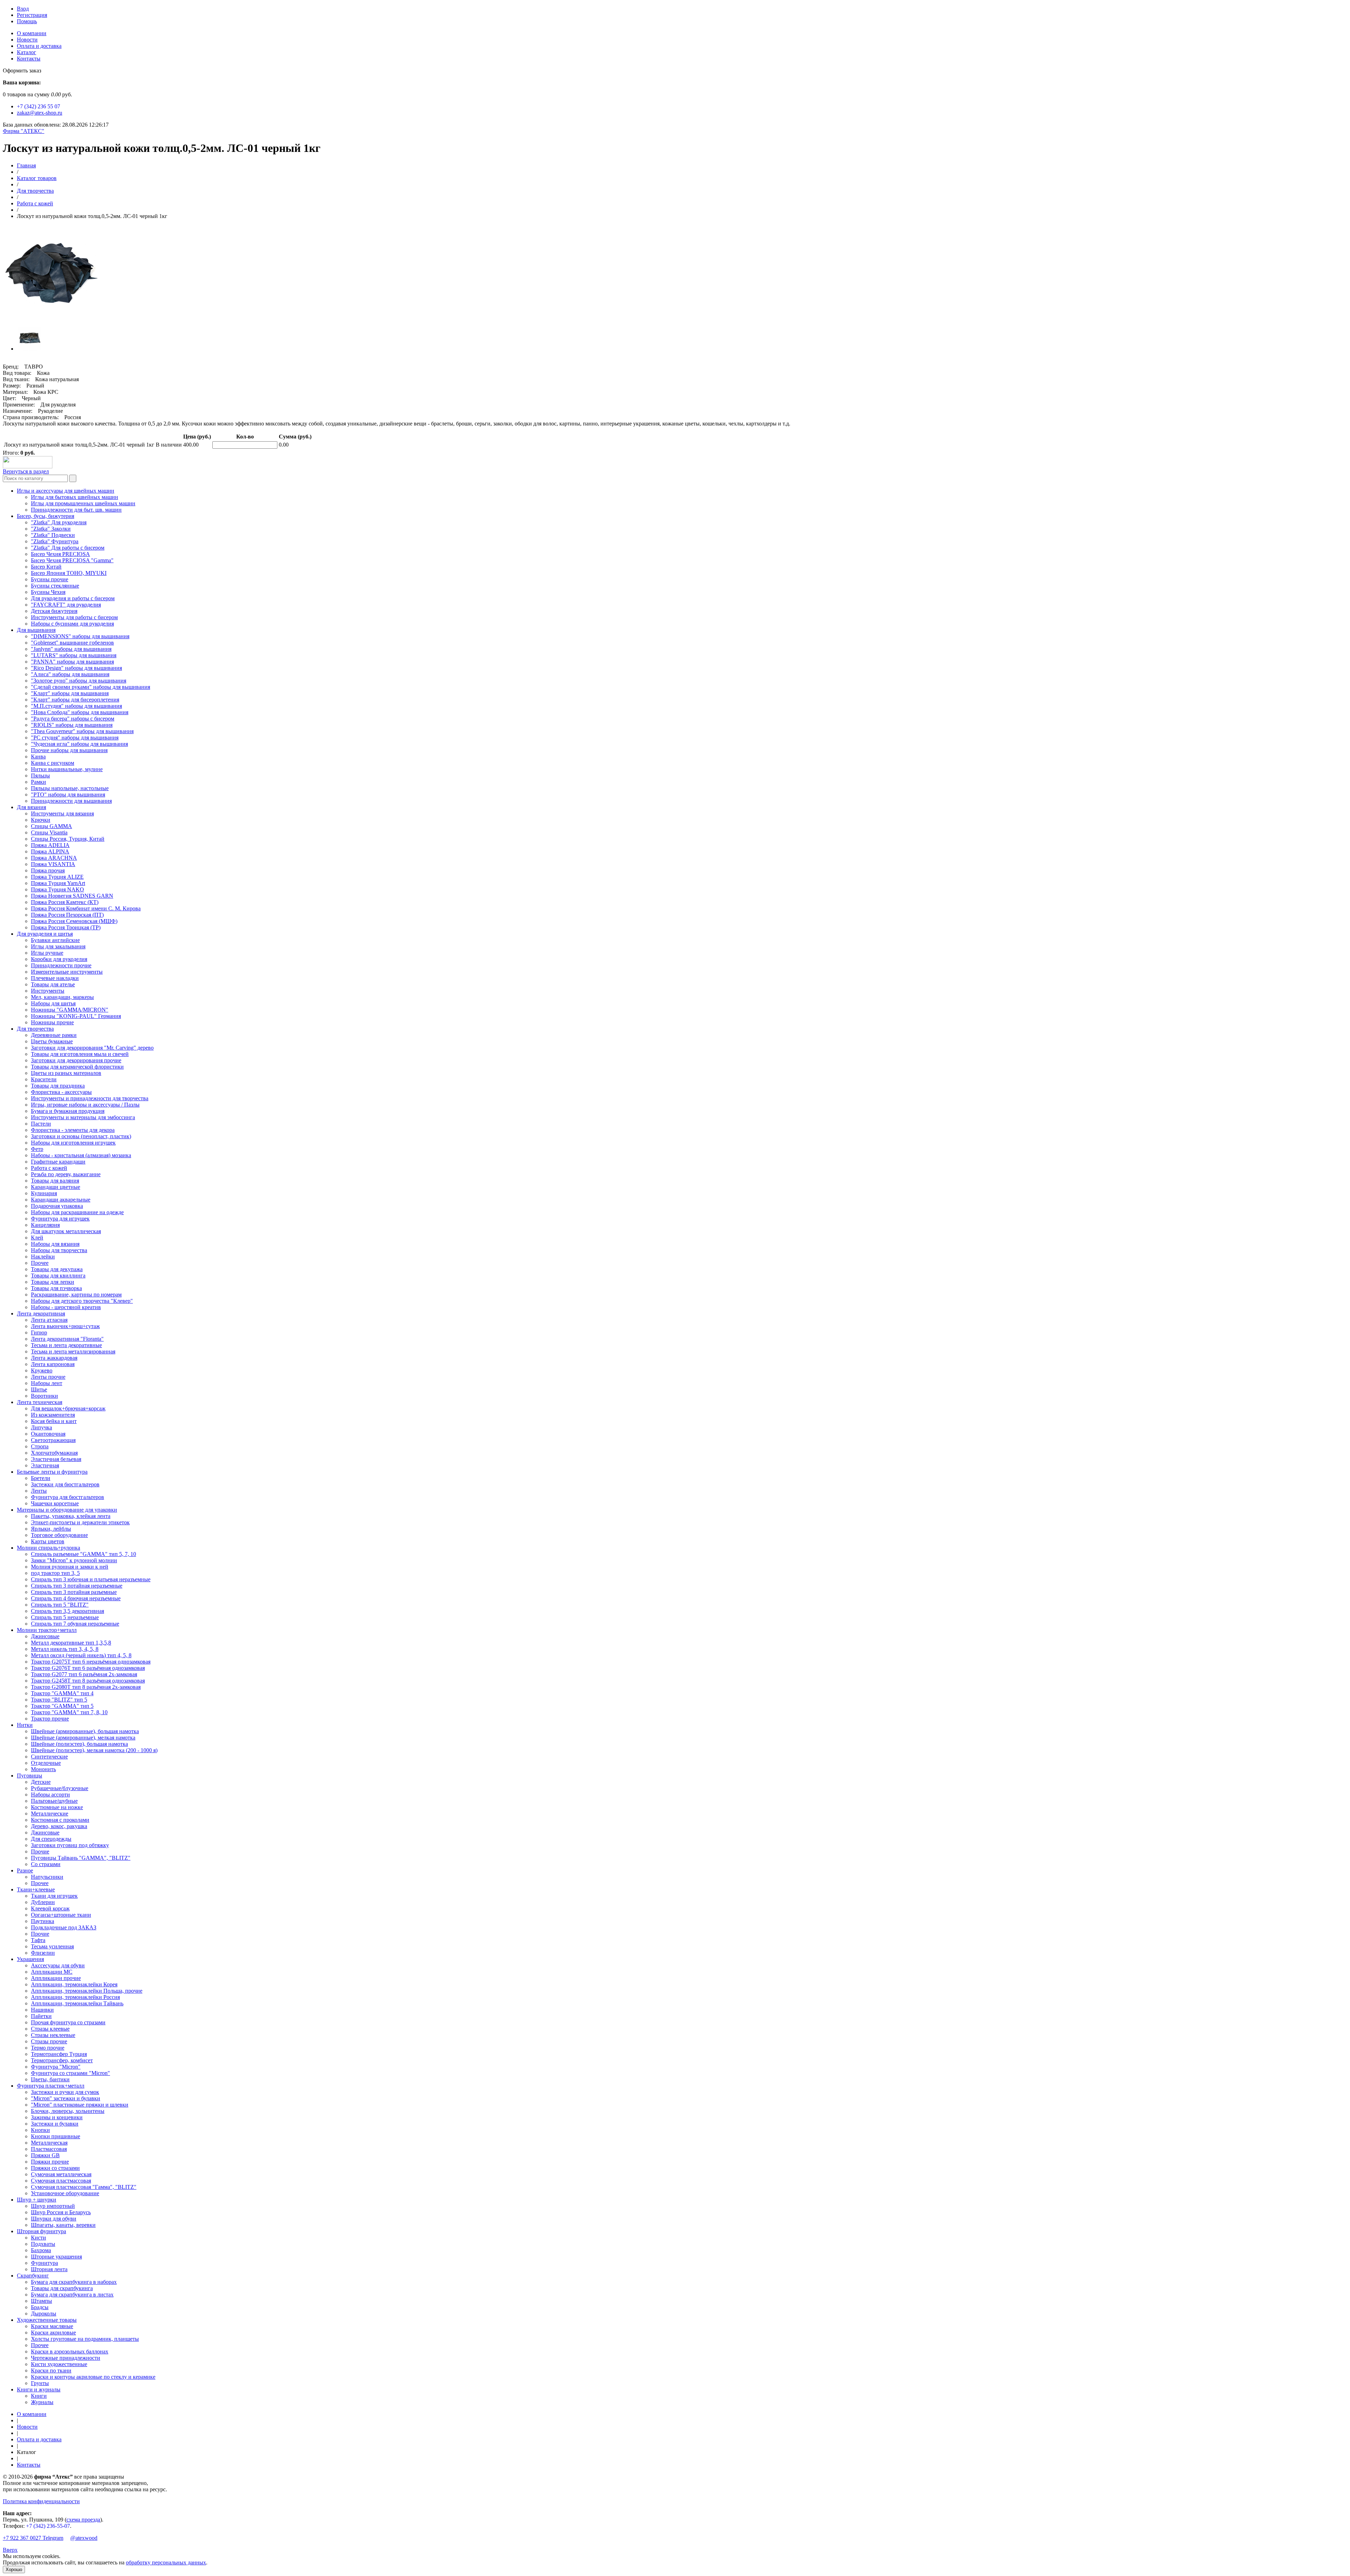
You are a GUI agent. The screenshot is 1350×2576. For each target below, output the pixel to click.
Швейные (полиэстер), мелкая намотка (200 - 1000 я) (94, 1750)
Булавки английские (55, 940)
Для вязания (31, 807)
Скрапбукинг (33, 2276)
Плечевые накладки (55, 978)
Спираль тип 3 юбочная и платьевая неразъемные (91, 1579)
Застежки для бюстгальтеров (65, 1484)
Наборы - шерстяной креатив (66, 1307)
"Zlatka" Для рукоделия (59, 522)
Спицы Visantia (49, 832)
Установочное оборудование (65, 2193)
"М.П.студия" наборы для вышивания (76, 706)
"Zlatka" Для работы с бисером (68, 548)
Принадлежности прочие (61, 965)
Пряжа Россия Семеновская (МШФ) (74, 921)
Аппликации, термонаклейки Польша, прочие (87, 1991)
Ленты (39, 1491)
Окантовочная (48, 1434)
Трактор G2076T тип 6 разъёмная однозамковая (88, 1668)
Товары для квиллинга (58, 1276)
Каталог (27, 52)
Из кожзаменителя (53, 1415)
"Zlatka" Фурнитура (55, 541)
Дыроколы (44, 2314)
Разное (25, 1870)
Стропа (40, 1446)
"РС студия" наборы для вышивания (75, 738)
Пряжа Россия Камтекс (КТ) (65, 902)
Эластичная (45, 1465)
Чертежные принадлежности (66, 2358)
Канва (38, 757)
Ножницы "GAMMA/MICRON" (70, 1010)
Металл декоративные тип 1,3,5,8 (71, 1643)
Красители (44, 1079)
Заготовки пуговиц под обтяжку (70, 1845)
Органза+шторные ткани (61, 1915)
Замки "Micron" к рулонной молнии (74, 1560)
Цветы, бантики (50, 2079)
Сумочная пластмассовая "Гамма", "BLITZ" (84, 2187)
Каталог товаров (37, 178)
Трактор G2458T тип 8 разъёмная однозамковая (88, 1681)
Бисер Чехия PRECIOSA (60, 554)
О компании (32, 33)
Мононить (43, 1769)
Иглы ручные (47, 953)
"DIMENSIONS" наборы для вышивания (80, 636)
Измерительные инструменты (67, 972)
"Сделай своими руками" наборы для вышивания (91, 687)
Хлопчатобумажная (54, 1453)
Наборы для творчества (59, 1250)
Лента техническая (40, 1402)
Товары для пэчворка (56, 1288)
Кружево (42, 1370)
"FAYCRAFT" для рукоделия (66, 605)
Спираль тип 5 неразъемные (65, 1617)
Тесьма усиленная (52, 1946)
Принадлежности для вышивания (71, 801)
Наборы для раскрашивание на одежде (77, 1212)
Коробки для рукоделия (59, 959)
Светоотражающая (53, 1440)
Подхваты (43, 2244)
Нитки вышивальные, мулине (67, 769)
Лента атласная (49, 1320)
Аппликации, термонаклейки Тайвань (77, 2003)
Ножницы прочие (52, 1022)
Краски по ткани (51, 2370)
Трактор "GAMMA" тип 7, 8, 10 (69, 1712)
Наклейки (43, 1257)
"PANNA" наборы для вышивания (72, 662)
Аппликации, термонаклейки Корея (74, 1984)
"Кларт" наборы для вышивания (70, 693)
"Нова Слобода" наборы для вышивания (80, 712)
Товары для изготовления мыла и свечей (80, 1054)
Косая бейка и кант (54, 1421)
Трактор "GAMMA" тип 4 (62, 1693)
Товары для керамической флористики (77, 1067)
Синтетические (49, 1757)
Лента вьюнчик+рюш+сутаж (65, 1326)
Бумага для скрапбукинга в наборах (74, 2282)
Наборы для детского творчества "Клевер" (82, 1301)
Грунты (40, 2383)
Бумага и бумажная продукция (68, 1111)
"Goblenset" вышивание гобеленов (72, 643)
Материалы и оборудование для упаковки (67, 1510)
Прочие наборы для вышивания (69, 750)
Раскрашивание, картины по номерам (76, 1295)
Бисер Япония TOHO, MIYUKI (69, 573)
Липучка (41, 1427)
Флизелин (43, 1953)
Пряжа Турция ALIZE (57, 877)
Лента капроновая (53, 1364)
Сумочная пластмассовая (61, 2181)
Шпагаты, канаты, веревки (63, 2225)
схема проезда (83, 2520)
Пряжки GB (45, 2155)
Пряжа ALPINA (50, 851)
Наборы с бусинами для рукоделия (72, 624)
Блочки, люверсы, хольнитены (68, 2111)
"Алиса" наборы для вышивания (70, 674)
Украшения (30, 1959)
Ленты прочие (48, 1377)
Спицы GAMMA (52, 826)
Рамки (38, 782)
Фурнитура (44, 2263)
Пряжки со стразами (55, 2168)
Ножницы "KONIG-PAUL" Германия (76, 1016)
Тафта (38, 1940)
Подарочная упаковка (57, 1206)
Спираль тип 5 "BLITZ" (60, 1605)
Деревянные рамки (54, 1035)
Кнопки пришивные (56, 2136)
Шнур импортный (53, 2206)
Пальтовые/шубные (54, 1801)
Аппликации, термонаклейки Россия (75, 1997)
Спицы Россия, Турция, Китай (68, 839)
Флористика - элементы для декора (73, 1130)
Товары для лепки (53, 1282)
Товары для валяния (55, 1181)
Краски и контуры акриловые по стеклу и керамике (93, 2377)
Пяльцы (40, 776)
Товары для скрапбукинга (62, 2288)
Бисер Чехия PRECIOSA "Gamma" (72, 560)
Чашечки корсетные (55, 1503)
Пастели (41, 1124)
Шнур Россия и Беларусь (61, 2212)
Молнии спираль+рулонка (49, 1548)
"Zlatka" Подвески (53, 535)
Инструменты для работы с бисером (74, 617)
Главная (26, 165)
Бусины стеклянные (55, 586)
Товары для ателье (53, 984)
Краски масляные (52, 2326)
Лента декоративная (41, 1313)
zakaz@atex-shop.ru (40, 113)
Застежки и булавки (55, 2124)
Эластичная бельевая (56, 1459)
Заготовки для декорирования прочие (76, 1060)
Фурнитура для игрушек (60, 1219)
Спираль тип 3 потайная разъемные (74, 1592)
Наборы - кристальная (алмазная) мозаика (81, 1155)
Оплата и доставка (39, 46)
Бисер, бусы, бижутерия (46, 516)
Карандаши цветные (56, 1187)
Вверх (10, 2550)
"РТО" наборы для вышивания (68, 794)
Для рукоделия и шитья (45, 934)
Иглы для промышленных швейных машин (83, 503)
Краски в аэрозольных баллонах (70, 2351)
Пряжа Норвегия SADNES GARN (72, 896)
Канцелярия (45, 1225)
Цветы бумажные (52, 1041)
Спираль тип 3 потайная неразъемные (77, 1586)
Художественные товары (47, 2320)
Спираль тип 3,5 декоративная (67, 1611)
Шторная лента (49, 2269)
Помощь (27, 21)
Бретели (41, 1478)
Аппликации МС (52, 1972)
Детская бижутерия (54, 611)
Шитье (39, 1389)
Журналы (42, 2402)
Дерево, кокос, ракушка (59, 1826)
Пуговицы (30, 1776)
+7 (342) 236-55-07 (48, 2526)
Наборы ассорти (50, 1795)
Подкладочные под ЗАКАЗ (64, 1927)
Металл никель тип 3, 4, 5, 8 (65, 1649)
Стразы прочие (49, 2041)
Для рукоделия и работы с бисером (73, 598)
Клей (37, 1238)
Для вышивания (36, 630)
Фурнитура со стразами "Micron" (70, 2073)
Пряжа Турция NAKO (57, 889)
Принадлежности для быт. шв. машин (76, 510)
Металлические (50, 1814)
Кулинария (44, 1193)
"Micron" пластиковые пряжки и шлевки (80, 2105)
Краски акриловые (53, 2333)
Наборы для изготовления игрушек (73, 1143)
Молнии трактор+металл (47, 1630)
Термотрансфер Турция (59, 2054)
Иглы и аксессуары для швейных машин (66, 491)
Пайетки (41, 2016)
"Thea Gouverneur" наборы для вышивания (82, 731)
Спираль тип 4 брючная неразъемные (76, 1598)
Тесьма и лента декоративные (66, 1345)
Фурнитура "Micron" (56, 2067)
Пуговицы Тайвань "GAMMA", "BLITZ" (81, 1858)
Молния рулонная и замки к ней (70, 1567)
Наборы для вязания (55, 1244)
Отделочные (46, 1763)
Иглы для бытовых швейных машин (75, 497)
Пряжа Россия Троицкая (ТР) (66, 927)
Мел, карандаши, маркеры (62, 997)
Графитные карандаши (58, 1162)
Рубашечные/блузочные (60, 1788)
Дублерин (43, 1902)
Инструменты (48, 991)
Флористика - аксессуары (61, 1092)
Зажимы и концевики (57, 2117)
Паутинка (43, 1921)
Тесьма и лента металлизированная (73, 1351)
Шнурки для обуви (54, 2219)
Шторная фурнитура (41, 2231)
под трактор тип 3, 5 (55, 1573)
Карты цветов (48, 1541)
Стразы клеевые (50, 2029)
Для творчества (35, 191)
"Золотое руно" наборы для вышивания (79, 681)
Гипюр (39, 1332)
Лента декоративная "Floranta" (67, 1339)
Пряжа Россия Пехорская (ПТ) (67, 915)
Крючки (41, 820)
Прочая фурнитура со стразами (68, 2022)
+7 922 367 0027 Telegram (33, 2538)
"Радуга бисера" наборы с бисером (73, 719)
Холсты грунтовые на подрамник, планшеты (85, 2339)
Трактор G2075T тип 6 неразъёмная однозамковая (91, 1662)
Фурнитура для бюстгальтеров (67, 1497)
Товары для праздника (58, 1086)
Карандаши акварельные (61, 1200)
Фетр (37, 1149)
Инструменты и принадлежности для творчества (90, 1098)
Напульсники (47, 1877)
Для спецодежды (51, 1839)
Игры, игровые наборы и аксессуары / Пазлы (85, 1105)
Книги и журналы (39, 2389)
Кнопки (40, 2130)
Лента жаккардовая (54, 1358)
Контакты (29, 59)
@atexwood (84, 2538)
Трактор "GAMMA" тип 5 (62, 1706)
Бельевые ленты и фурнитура (52, 1472)
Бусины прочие (50, 579)
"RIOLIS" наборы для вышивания (72, 725)
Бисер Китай (46, 567)
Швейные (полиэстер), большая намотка (79, 1744)
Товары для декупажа (57, 1269)
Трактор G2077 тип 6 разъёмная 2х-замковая (84, 1674)
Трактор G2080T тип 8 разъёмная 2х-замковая (86, 1687)
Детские (41, 1782)
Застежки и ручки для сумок (65, 2092)
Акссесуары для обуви (58, 1965)
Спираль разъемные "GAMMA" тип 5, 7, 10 (83, 1554)
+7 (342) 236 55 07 (38, 106)
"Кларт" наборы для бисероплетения (75, 700)
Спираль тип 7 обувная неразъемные (75, 1624)
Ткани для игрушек (54, 1896)
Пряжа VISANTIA (53, 864)
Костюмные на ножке (57, 1807)
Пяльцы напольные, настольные (70, 788)
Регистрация (32, 15)
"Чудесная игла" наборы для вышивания (79, 744)
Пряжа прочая (48, 870)
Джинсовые (45, 1636)
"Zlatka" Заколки (51, 529)
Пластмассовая (49, 2149)
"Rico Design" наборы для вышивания (76, 668)
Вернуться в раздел (26, 471)
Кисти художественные (59, 2364)
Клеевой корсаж (50, 1908)
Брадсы (40, 2307)
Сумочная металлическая (61, 2174)
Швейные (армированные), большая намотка (85, 1731)
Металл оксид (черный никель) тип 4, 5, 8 (81, 1655)
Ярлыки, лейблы (51, 1529)
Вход (23, 9)
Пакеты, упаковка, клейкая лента (71, 1516)
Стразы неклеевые (53, 2035)
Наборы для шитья (53, 1003)
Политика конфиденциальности (41, 2501)
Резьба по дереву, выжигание (66, 1174)
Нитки (25, 1725)
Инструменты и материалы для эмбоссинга (83, 1117)
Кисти (38, 2238)
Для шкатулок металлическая (66, 1231)
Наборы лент (47, 1383)
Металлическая (49, 2143)
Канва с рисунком (53, 763)
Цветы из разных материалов (66, 1073)
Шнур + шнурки (37, 2200)
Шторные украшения (56, 2257)
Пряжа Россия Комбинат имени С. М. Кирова (86, 908)
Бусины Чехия (48, 592)
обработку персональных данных (166, 2562)
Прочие (40, 1851)
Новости (27, 40)
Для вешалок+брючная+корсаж (68, 1408)
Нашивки (42, 2010)
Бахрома (41, 2250)
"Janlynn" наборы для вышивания (71, 649)
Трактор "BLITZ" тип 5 (59, 1700)
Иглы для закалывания (58, 946)
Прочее (40, 1263)
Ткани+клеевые (36, 1889)
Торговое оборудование (59, 1535)
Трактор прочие (50, 1719)
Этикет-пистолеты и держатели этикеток (80, 1522)
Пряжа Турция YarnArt (58, 883)
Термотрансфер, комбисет (62, 2060)
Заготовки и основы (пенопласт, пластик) (81, 1136)
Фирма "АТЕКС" (24, 131)
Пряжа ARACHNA (54, 858)
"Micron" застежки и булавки (66, 2098)
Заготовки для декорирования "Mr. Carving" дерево (92, 1048)
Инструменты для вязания (62, 813)
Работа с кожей (35, 203)
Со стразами (46, 1864)
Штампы (41, 2301)
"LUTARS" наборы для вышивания (74, 655)
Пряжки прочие (50, 2162)
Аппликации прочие (56, 1978)
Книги (39, 2396)
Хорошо (14, 2569)
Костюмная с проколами (60, 1820)
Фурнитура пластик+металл (51, 2086)
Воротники (44, 1396)
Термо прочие (48, 2048)
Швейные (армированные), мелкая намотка (83, 1738)
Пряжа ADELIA (50, 845)
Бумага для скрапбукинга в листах (72, 2295)
